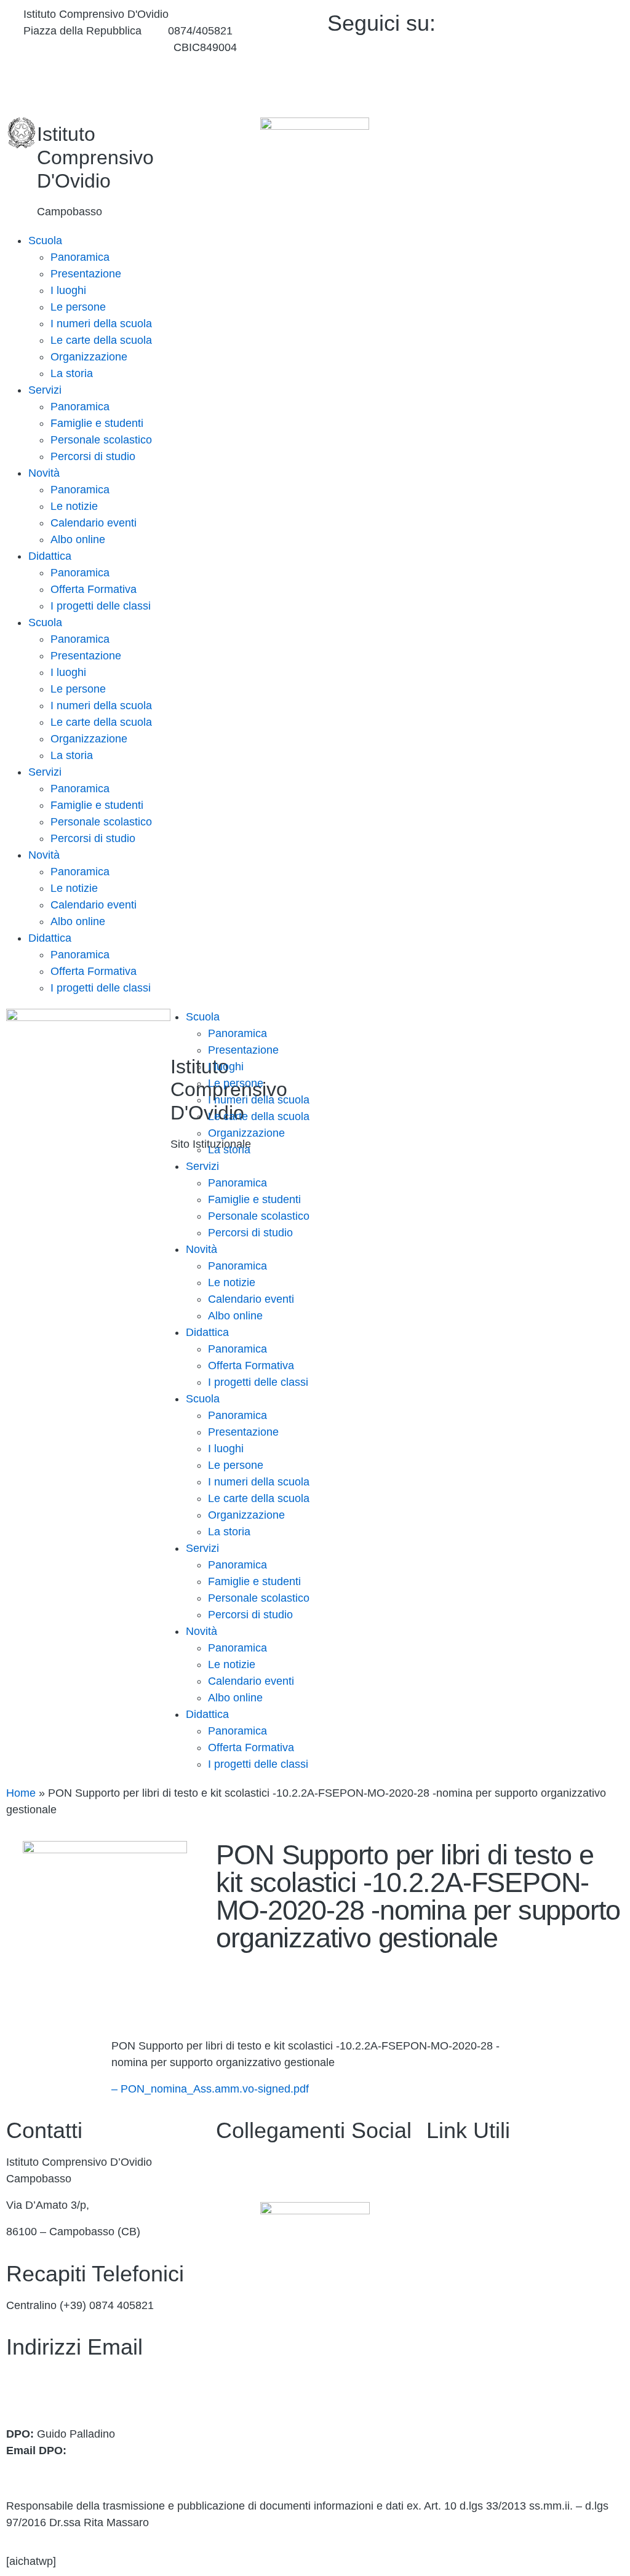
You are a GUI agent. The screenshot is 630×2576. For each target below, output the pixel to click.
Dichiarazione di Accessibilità (497, 2374)
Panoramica (80, 257)
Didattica (50, 556)
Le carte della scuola (101, 340)
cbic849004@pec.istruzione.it (78, 2395)
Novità (44, 473)
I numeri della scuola (101, 324)
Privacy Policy (461, 2348)
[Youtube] (548, 50)
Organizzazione (89, 357)
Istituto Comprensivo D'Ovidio (95, 157)
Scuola (45, 241)
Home (21, 1793)
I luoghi (68, 290)
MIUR (441, 2215)
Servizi (45, 390)
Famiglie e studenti (97, 423)
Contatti (445, 2188)
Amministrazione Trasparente (498, 2162)
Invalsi (442, 2321)
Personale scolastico (101, 440)
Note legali (453, 2401)
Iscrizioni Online (465, 2242)
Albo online (78, 539)
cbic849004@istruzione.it (85, 47)
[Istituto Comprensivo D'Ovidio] (22, 133)
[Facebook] (548, 21)
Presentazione (86, 274)
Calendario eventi (94, 523)
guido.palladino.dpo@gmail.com (85, 2467)
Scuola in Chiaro (467, 2295)
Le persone (78, 307)
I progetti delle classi (101, 606)
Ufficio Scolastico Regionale (495, 2268)
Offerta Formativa (94, 589)
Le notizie (74, 506)
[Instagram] (548, 78)
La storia (72, 373)
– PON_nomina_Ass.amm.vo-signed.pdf (210, 2089)
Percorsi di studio (93, 456)
